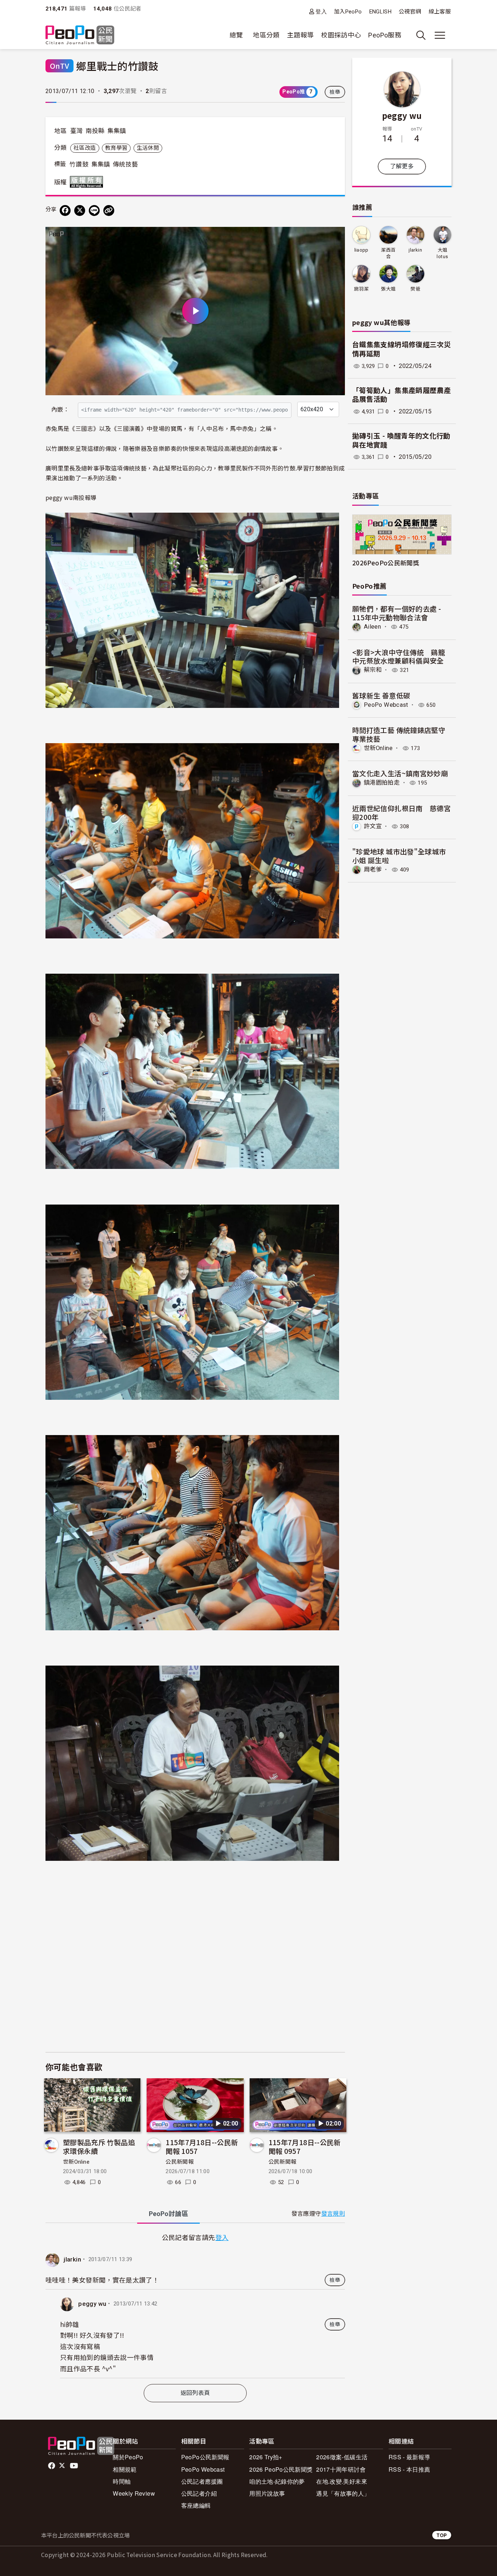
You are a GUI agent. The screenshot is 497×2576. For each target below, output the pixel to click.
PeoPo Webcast (386, 705)
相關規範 (125, 2469)
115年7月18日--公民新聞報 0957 (305, 2146)
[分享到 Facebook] (65, 211)
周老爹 (373, 870)
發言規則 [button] (333, 2214)
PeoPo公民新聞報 (205, 2457)
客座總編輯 (196, 2505)
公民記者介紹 (199, 2493)
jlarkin (72, 2260)
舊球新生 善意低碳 (381, 695)
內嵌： (60, 410)
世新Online (76, 2162)
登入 (321, 11)
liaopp (361, 250)
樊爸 (415, 289)
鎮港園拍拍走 (382, 783)
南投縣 (95, 131)
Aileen (372, 627)
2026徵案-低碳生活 (342, 2457)
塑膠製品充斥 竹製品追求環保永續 (99, 2146)
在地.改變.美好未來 (342, 2481)
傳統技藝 (125, 164)
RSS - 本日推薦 (409, 2469)
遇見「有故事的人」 (343, 2493)
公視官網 (410, 12)
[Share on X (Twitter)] (80, 211)
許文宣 (373, 826)
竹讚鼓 (79, 164)
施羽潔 (361, 289)
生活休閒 (148, 148)
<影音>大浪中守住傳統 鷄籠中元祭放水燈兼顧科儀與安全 (399, 656)
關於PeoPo (128, 2457)
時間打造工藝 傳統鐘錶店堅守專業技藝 (399, 734)
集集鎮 (117, 131)
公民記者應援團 (202, 2481)
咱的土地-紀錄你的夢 (277, 2481)
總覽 (236, 35)
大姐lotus (442, 253)
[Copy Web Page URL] (109, 211)
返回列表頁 (195, 2393)
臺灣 (77, 131)
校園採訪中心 (341, 35)
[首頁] (80, 35)
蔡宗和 (373, 670)
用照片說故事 (267, 2493)
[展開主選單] (440, 35)
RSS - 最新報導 (409, 2457)
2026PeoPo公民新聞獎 (386, 563)
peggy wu (92, 2304)
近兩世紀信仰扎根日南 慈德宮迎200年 (401, 812)
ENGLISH (381, 12)
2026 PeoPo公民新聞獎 (281, 2469)
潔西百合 (388, 253)
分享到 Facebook (335, 237)
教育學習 (116, 148)
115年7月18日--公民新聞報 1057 (202, 2146)
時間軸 (122, 2481)
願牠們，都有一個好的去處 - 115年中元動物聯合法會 (397, 613)
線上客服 (440, 12)
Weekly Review (134, 2493)
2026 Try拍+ (266, 2457)
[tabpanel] (195, 2305)
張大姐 (388, 289)
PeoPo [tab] (168, 2214)
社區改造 (85, 148)
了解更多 (402, 166)
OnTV (59, 66)
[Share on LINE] (94, 211)
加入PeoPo (348, 12)
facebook (52, 2466)
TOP (442, 2535)
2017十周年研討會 (341, 2469)
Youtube (75, 2466)
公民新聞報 (180, 2162)
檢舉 (335, 92)
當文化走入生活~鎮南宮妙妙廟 (400, 773)
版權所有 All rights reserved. (88, 182)
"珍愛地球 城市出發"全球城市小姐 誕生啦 (399, 856)
